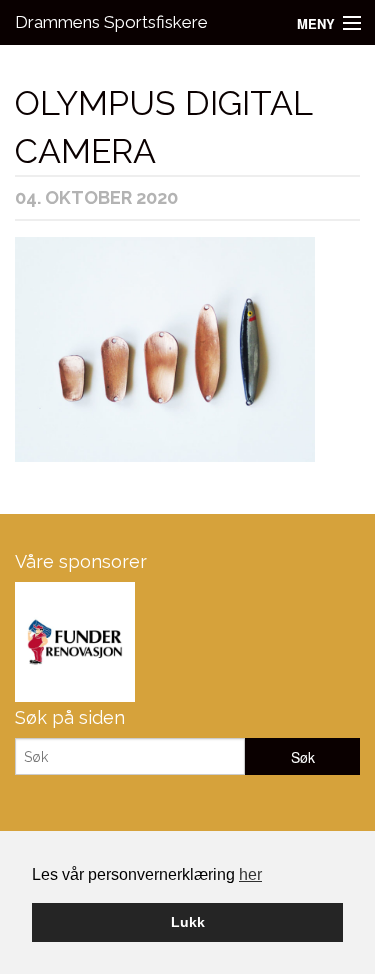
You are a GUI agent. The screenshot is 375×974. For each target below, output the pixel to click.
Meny (316, 23)
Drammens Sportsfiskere (111, 22)
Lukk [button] (188, 922)
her (250, 874)
